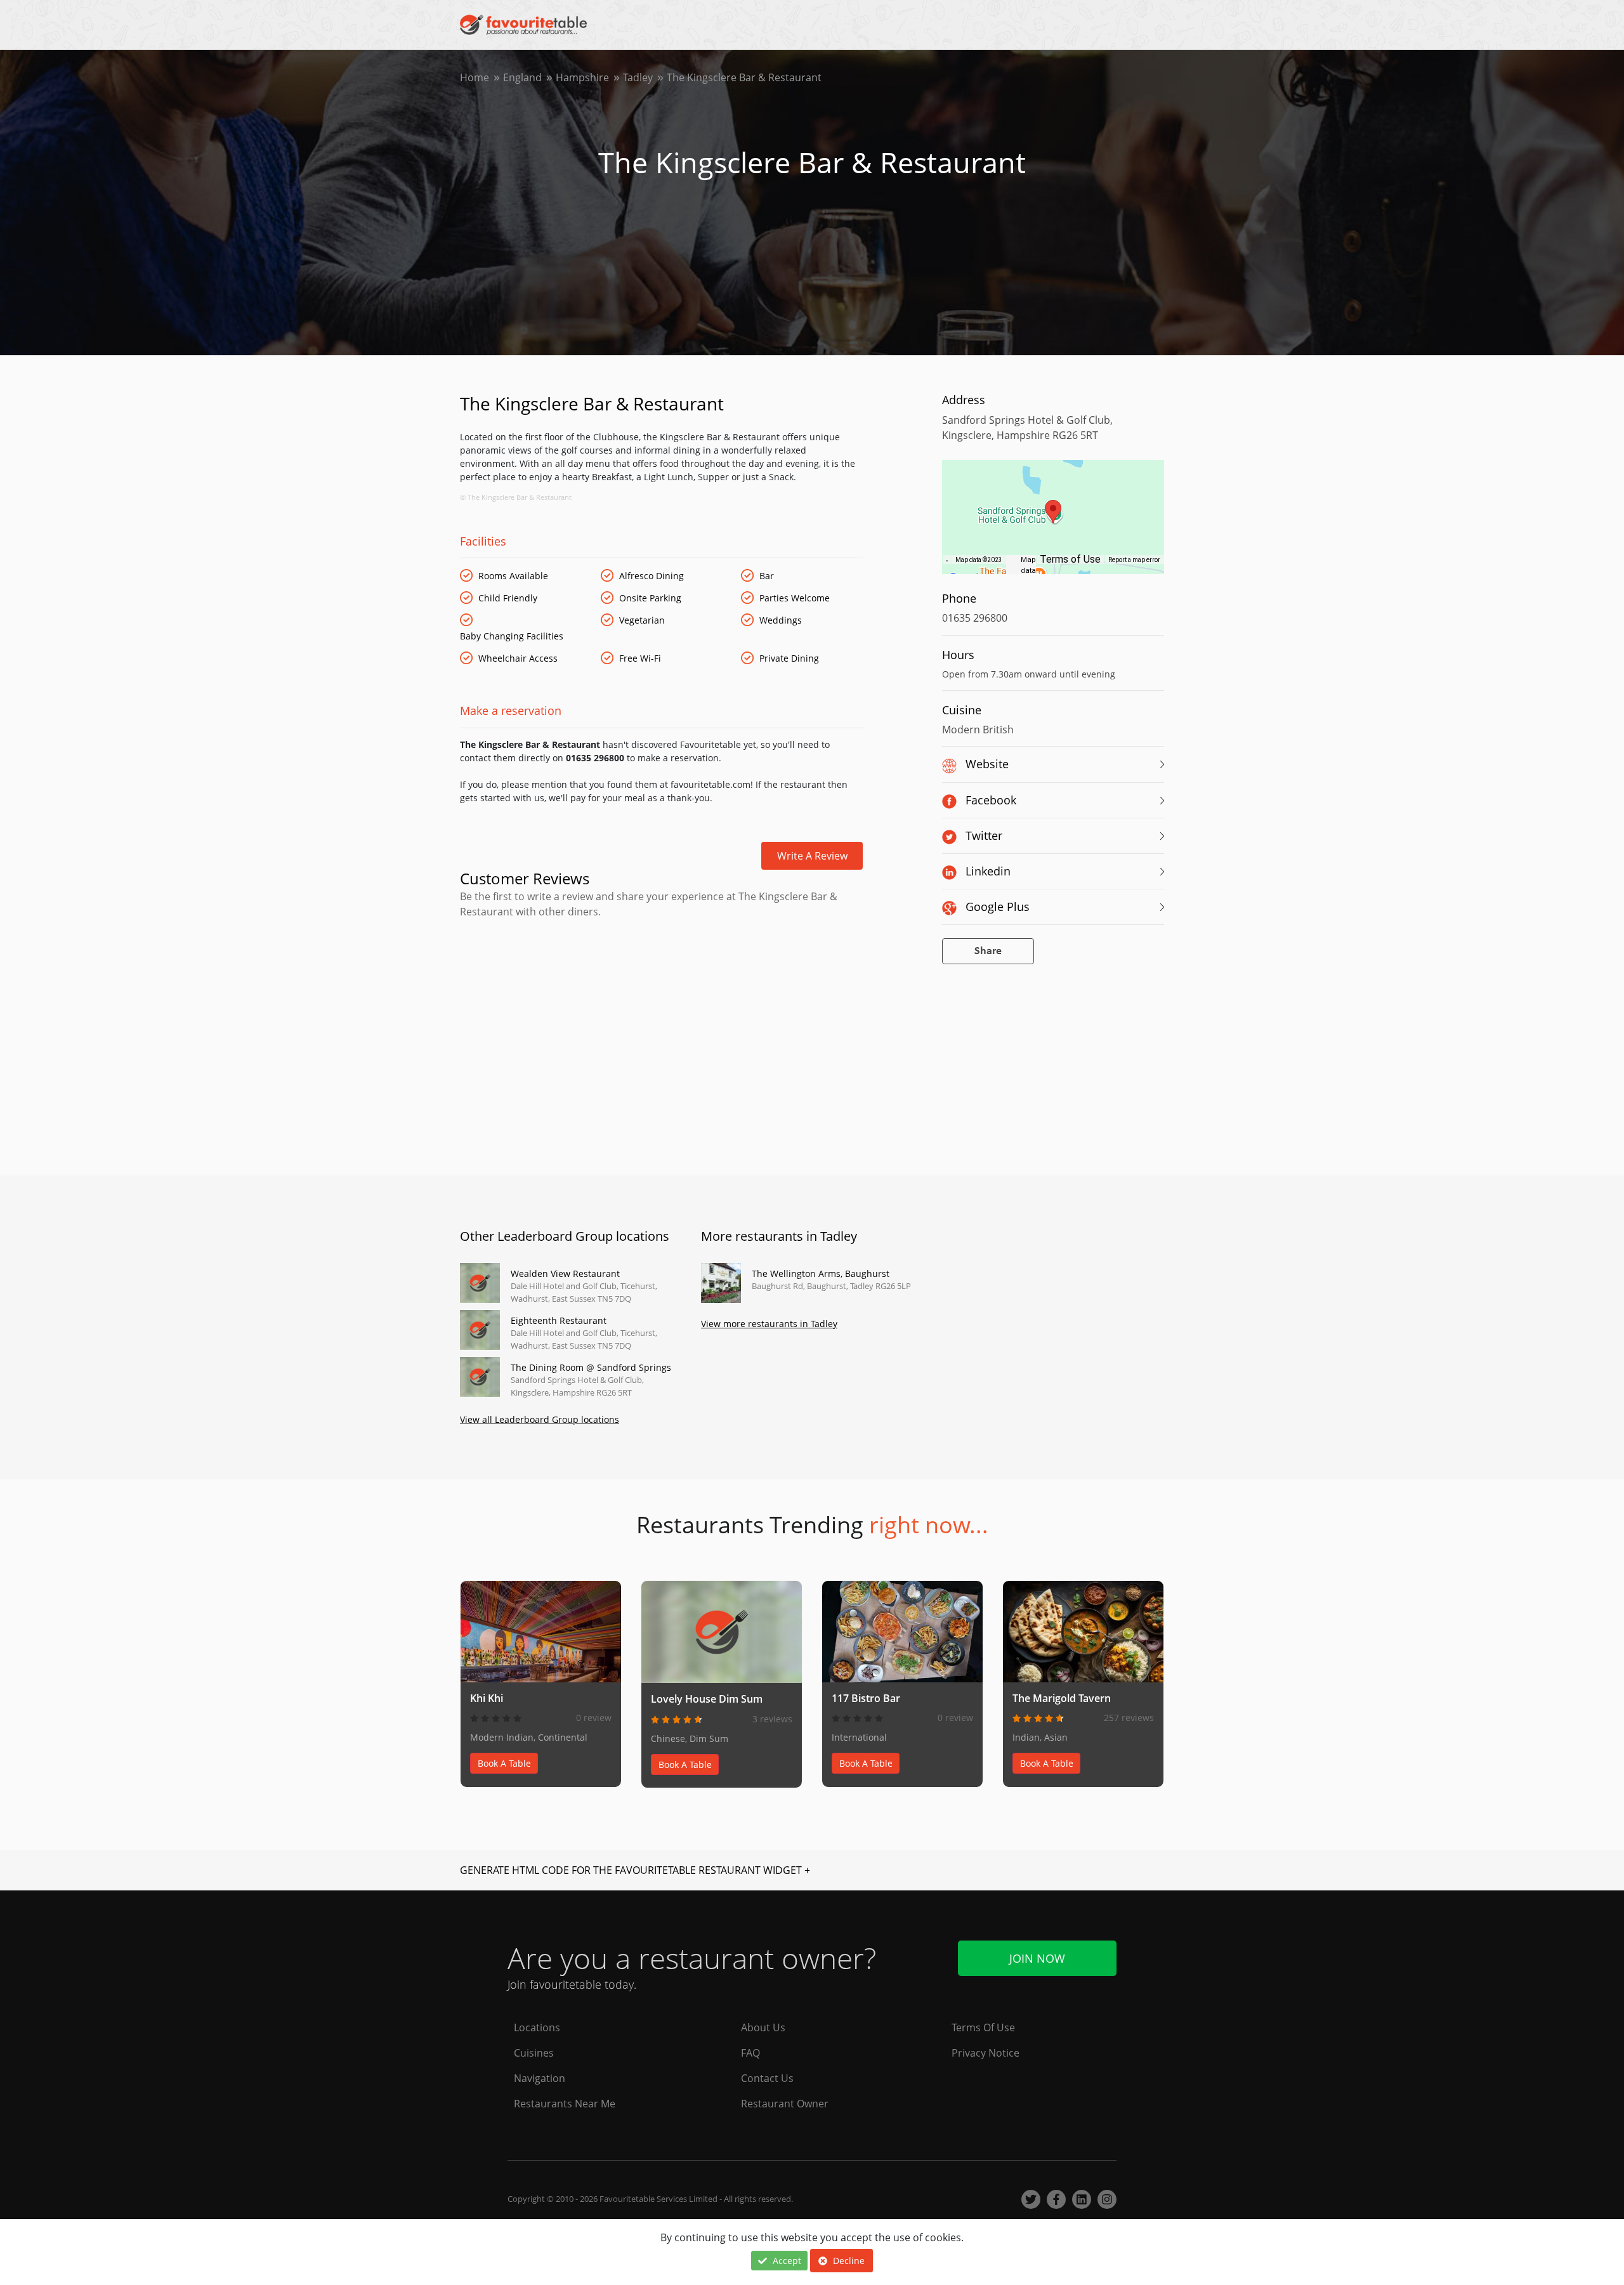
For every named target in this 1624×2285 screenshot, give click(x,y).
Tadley (638, 77)
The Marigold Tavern (1062, 1698)
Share (988, 951)
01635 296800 (975, 618)
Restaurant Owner (785, 2104)
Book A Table (504, 1763)
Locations (537, 2027)
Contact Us (767, 2078)
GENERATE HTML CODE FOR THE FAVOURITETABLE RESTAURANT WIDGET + (635, 1870)
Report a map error (1134, 560)
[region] (1053, 523)
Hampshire (582, 77)
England (522, 77)
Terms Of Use (983, 2027)
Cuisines (534, 2053)
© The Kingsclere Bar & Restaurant (516, 497)
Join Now (1037, 1958)
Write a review (812, 856)
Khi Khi (487, 1698)
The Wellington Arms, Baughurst (821, 1273)
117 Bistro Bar (866, 1698)
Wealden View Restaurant (565, 1273)
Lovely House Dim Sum (707, 1699)
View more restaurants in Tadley (769, 1324)
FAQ (750, 2053)
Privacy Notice (986, 2053)
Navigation (540, 2078)
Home (475, 77)
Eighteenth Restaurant (559, 1320)
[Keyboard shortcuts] (947, 560)
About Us (763, 2027)
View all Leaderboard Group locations (540, 1419)
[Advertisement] (661, 973)
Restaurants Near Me (565, 2104)
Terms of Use (1070, 559)
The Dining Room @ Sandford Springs (591, 1367)
